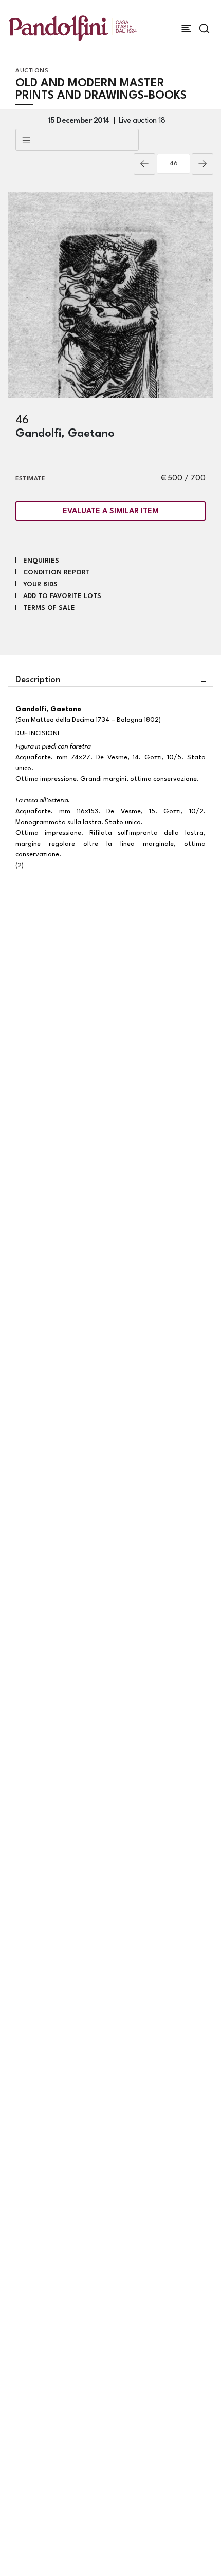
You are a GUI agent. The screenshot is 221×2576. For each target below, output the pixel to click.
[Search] (204, 29)
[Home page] (73, 28)
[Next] (202, 164)
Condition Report (57, 573)
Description (38, 680)
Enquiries (41, 561)
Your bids (40, 584)
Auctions (32, 71)
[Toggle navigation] (186, 29)
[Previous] (144, 164)
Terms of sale (49, 608)
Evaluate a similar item (111, 511)
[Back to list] (77, 140)
